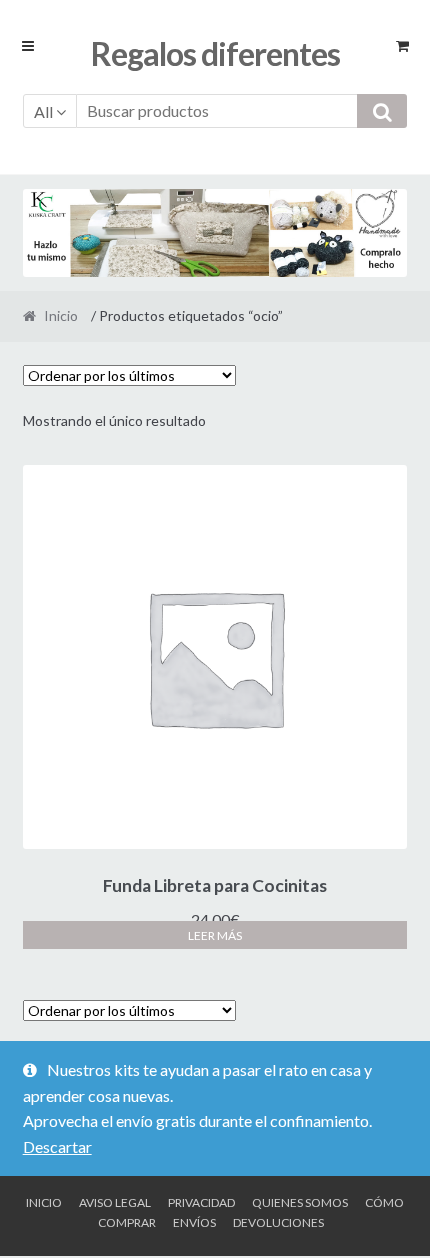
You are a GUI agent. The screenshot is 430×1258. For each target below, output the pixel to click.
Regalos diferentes (215, 53)
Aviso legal (115, 1202)
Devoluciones (278, 1222)
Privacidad (201, 1202)
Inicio (61, 315)
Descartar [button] (57, 1146)
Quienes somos (300, 1202)
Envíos (194, 1222)
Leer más (215, 935)
